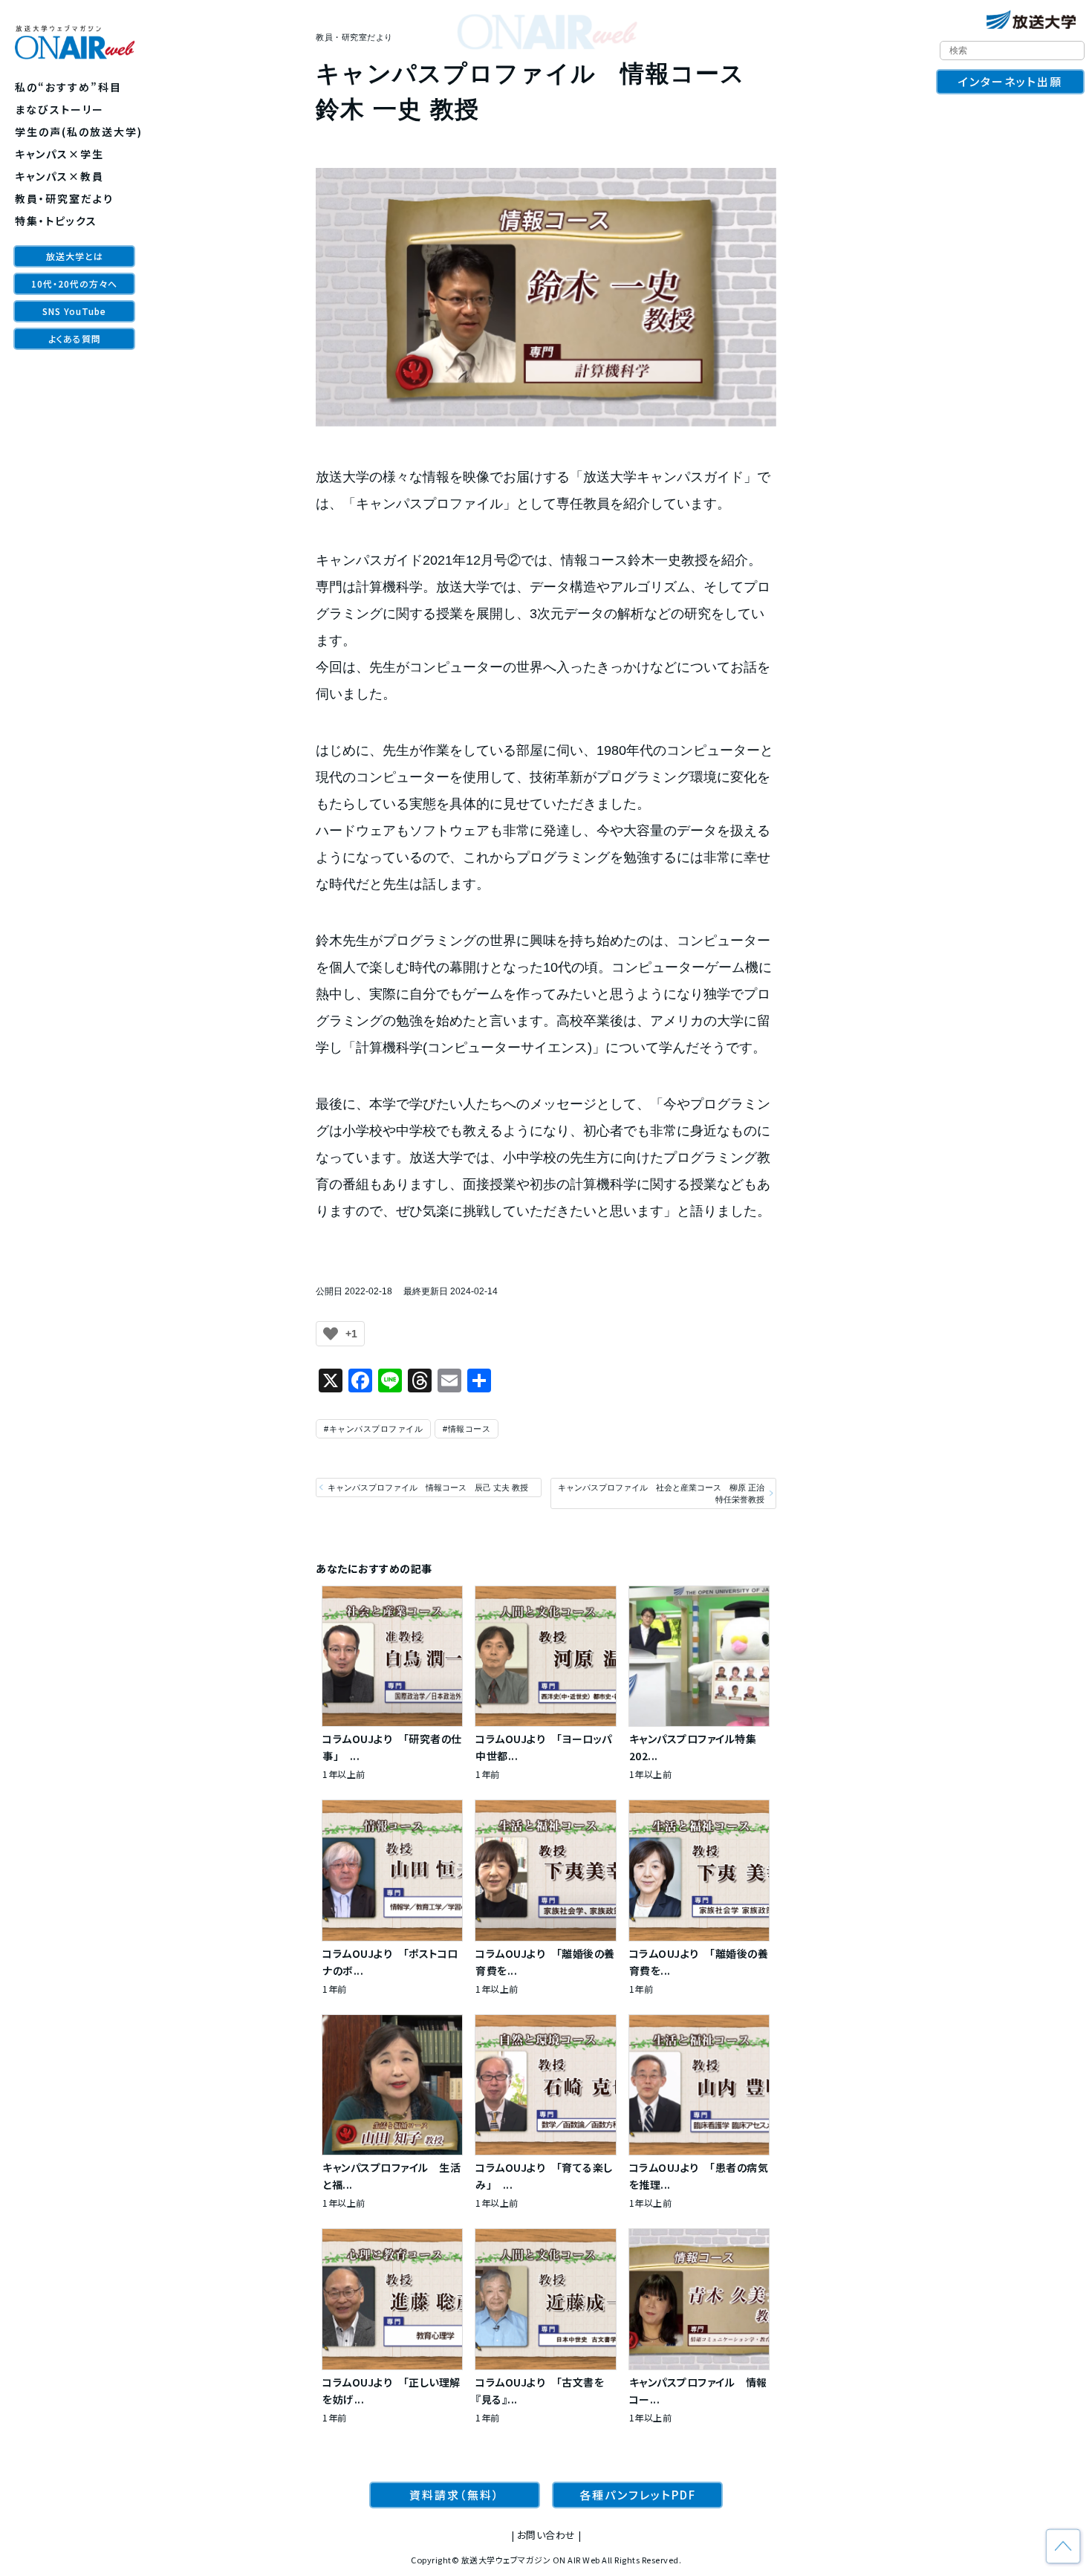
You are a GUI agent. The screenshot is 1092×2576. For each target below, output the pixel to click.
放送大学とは (75, 256)
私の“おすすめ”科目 (68, 87)
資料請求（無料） (455, 2495)
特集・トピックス (56, 221)
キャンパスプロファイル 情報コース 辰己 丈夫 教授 (428, 1487)
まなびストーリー (59, 109)
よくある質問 (75, 338)
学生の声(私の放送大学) (79, 132)
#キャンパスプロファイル (373, 1429)
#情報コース (467, 1429)
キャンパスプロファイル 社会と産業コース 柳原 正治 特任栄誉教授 (661, 1493)
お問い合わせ (546, 2535)
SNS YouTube (74, 311)
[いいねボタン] (331, 1334)
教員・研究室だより (64, 198)
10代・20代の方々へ (74, 283)
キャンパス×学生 (59, 154)
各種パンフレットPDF (638, 2495)
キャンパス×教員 (59, 176)
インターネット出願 (1010, 81)
